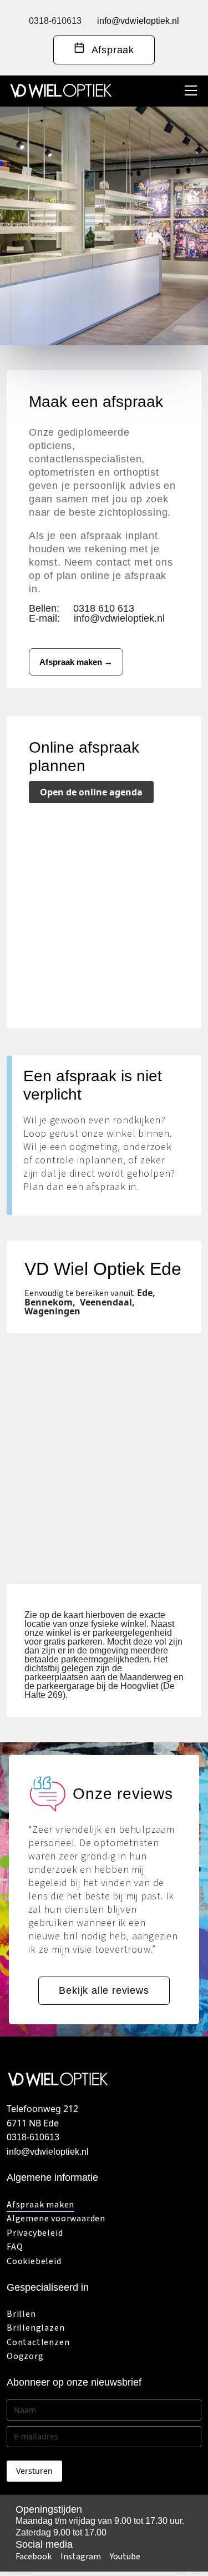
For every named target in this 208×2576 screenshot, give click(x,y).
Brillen (21, 2314)
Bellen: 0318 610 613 (82, 608)
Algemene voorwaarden (56, 2219)
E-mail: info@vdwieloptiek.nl (97, 618)
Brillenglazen (35, 2328)
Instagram (81, 2557)
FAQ (15, 2247)
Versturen (34, 2471)
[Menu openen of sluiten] (191, 90)
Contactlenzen (38, 2342)
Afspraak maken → (76, 662)
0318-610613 (55, 21)
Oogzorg (25, 2356)
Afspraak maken (40, 2205)
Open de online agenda (91, 792)
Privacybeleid (35, 2233)
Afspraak (110, 50)
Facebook (34, 2557)
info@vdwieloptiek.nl (138, 21)
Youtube (125, 2557)
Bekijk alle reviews (104, 1990)
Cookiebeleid (34, 2261)
